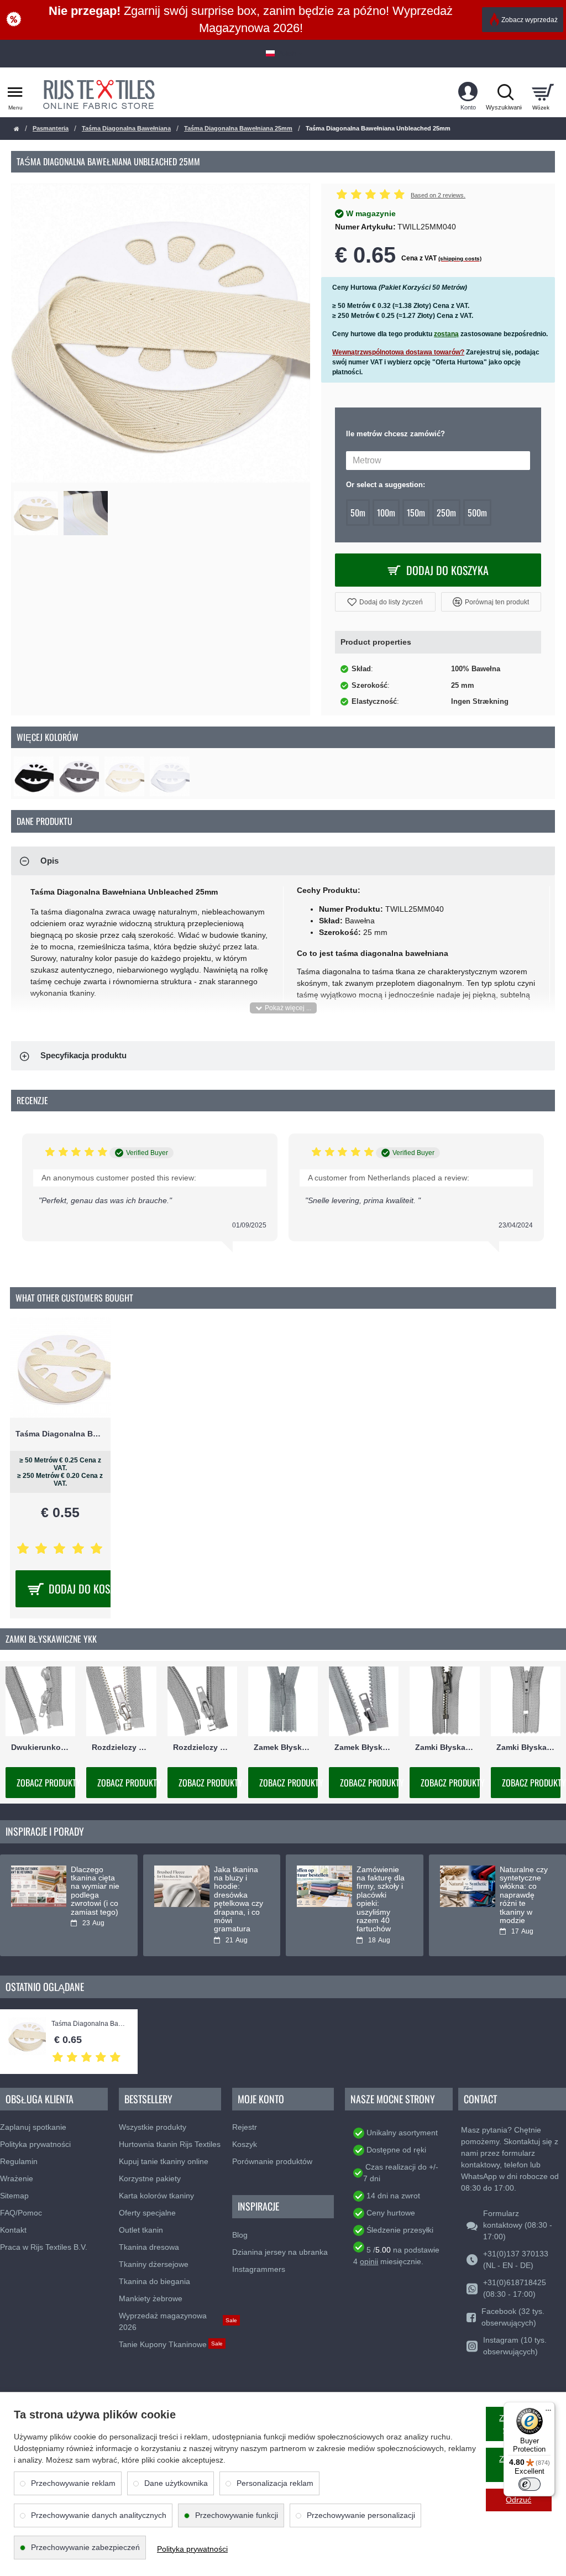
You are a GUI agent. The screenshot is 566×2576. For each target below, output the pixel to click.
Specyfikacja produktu (83, 1055)
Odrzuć (518, 2500)
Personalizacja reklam (275, 2483)
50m (358, 513)
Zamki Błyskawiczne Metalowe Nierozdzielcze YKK (444, 1747)
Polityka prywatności (192, 2549)
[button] (385, 602)
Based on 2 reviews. (438, 195)
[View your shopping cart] (543, 92)
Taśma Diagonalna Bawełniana (126, 128)
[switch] (530, 2484)
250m (446, 513)
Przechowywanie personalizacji (361, 2515)
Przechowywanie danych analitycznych (99, 2515)
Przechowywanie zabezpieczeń (85, 2547)
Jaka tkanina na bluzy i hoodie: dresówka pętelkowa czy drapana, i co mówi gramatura (239, 1900)
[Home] (17, 129)
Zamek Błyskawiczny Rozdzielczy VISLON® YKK (364, 1747)
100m (386, 513)
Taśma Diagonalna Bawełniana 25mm (238, 128)
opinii (369, 2261)
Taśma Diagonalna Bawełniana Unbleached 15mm (60, 1434)
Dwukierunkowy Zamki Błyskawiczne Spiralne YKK (40, 1747)
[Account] (468, 92)
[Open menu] (15, 92)
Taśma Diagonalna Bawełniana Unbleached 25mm (89, 2024)
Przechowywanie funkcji (237, 2515)
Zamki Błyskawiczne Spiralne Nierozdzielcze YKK (526, 1747)
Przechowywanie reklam (73, 2483)
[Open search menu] (505, 92)
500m (477, 513)
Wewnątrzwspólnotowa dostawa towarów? (398, 352)
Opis (49, 861)
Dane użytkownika (176, 2483)
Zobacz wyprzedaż (530, 20)
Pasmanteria (51, 128)
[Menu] (548, 2408)
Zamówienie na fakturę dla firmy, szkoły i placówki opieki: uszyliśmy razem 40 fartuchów (381, 1900)
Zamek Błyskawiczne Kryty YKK (283, 1747)
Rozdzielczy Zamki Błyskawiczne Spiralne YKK (202, 1747)
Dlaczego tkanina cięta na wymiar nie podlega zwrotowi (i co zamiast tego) (95, 1891)
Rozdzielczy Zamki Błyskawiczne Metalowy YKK (121, 1747)
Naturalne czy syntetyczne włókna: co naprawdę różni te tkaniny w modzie (524, 1895)
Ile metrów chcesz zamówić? (395, 434)
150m (416, 513)
